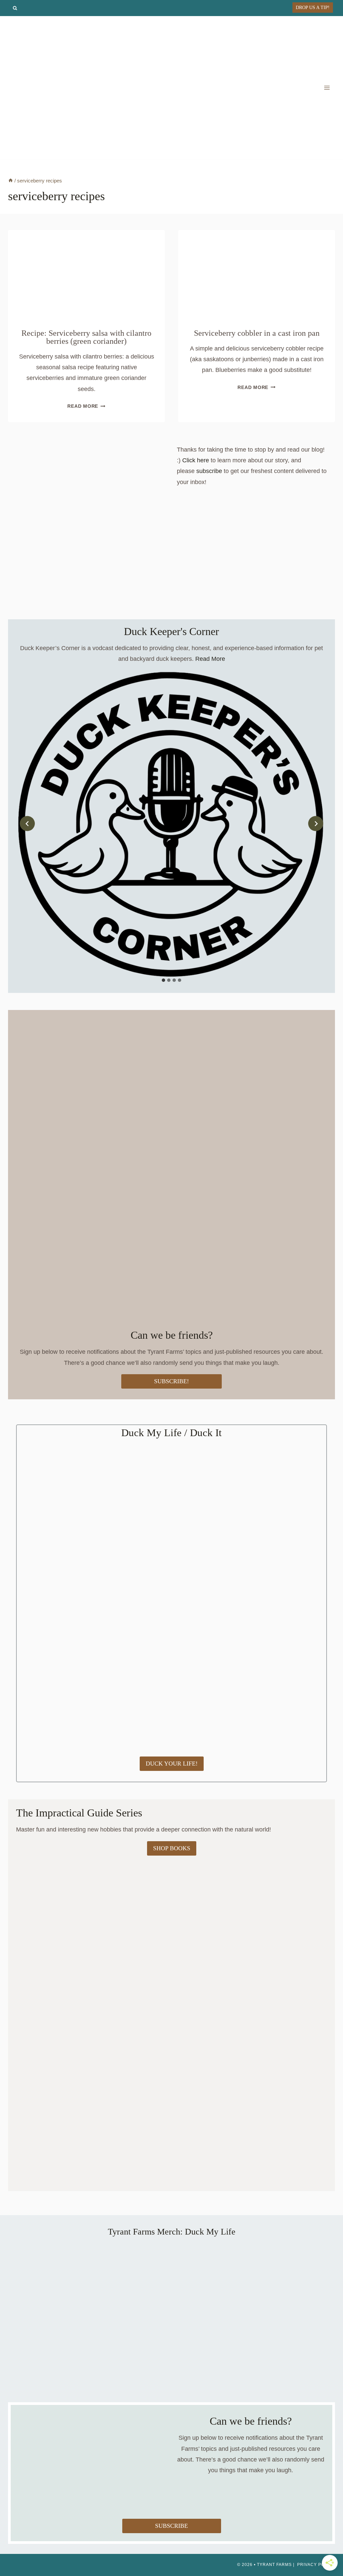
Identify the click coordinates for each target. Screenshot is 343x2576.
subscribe (209, 471)
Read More (86, 406)
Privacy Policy (316, 2565)
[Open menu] (327, 88)
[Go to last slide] (27, 824)
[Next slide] (316, 824)
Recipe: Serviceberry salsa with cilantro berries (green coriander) (86, 337)
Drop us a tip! (313, 7)
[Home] (11, 181)
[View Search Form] (15, 8)
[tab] (163, 980)
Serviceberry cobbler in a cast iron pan (257, 333)
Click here (196, 460)
